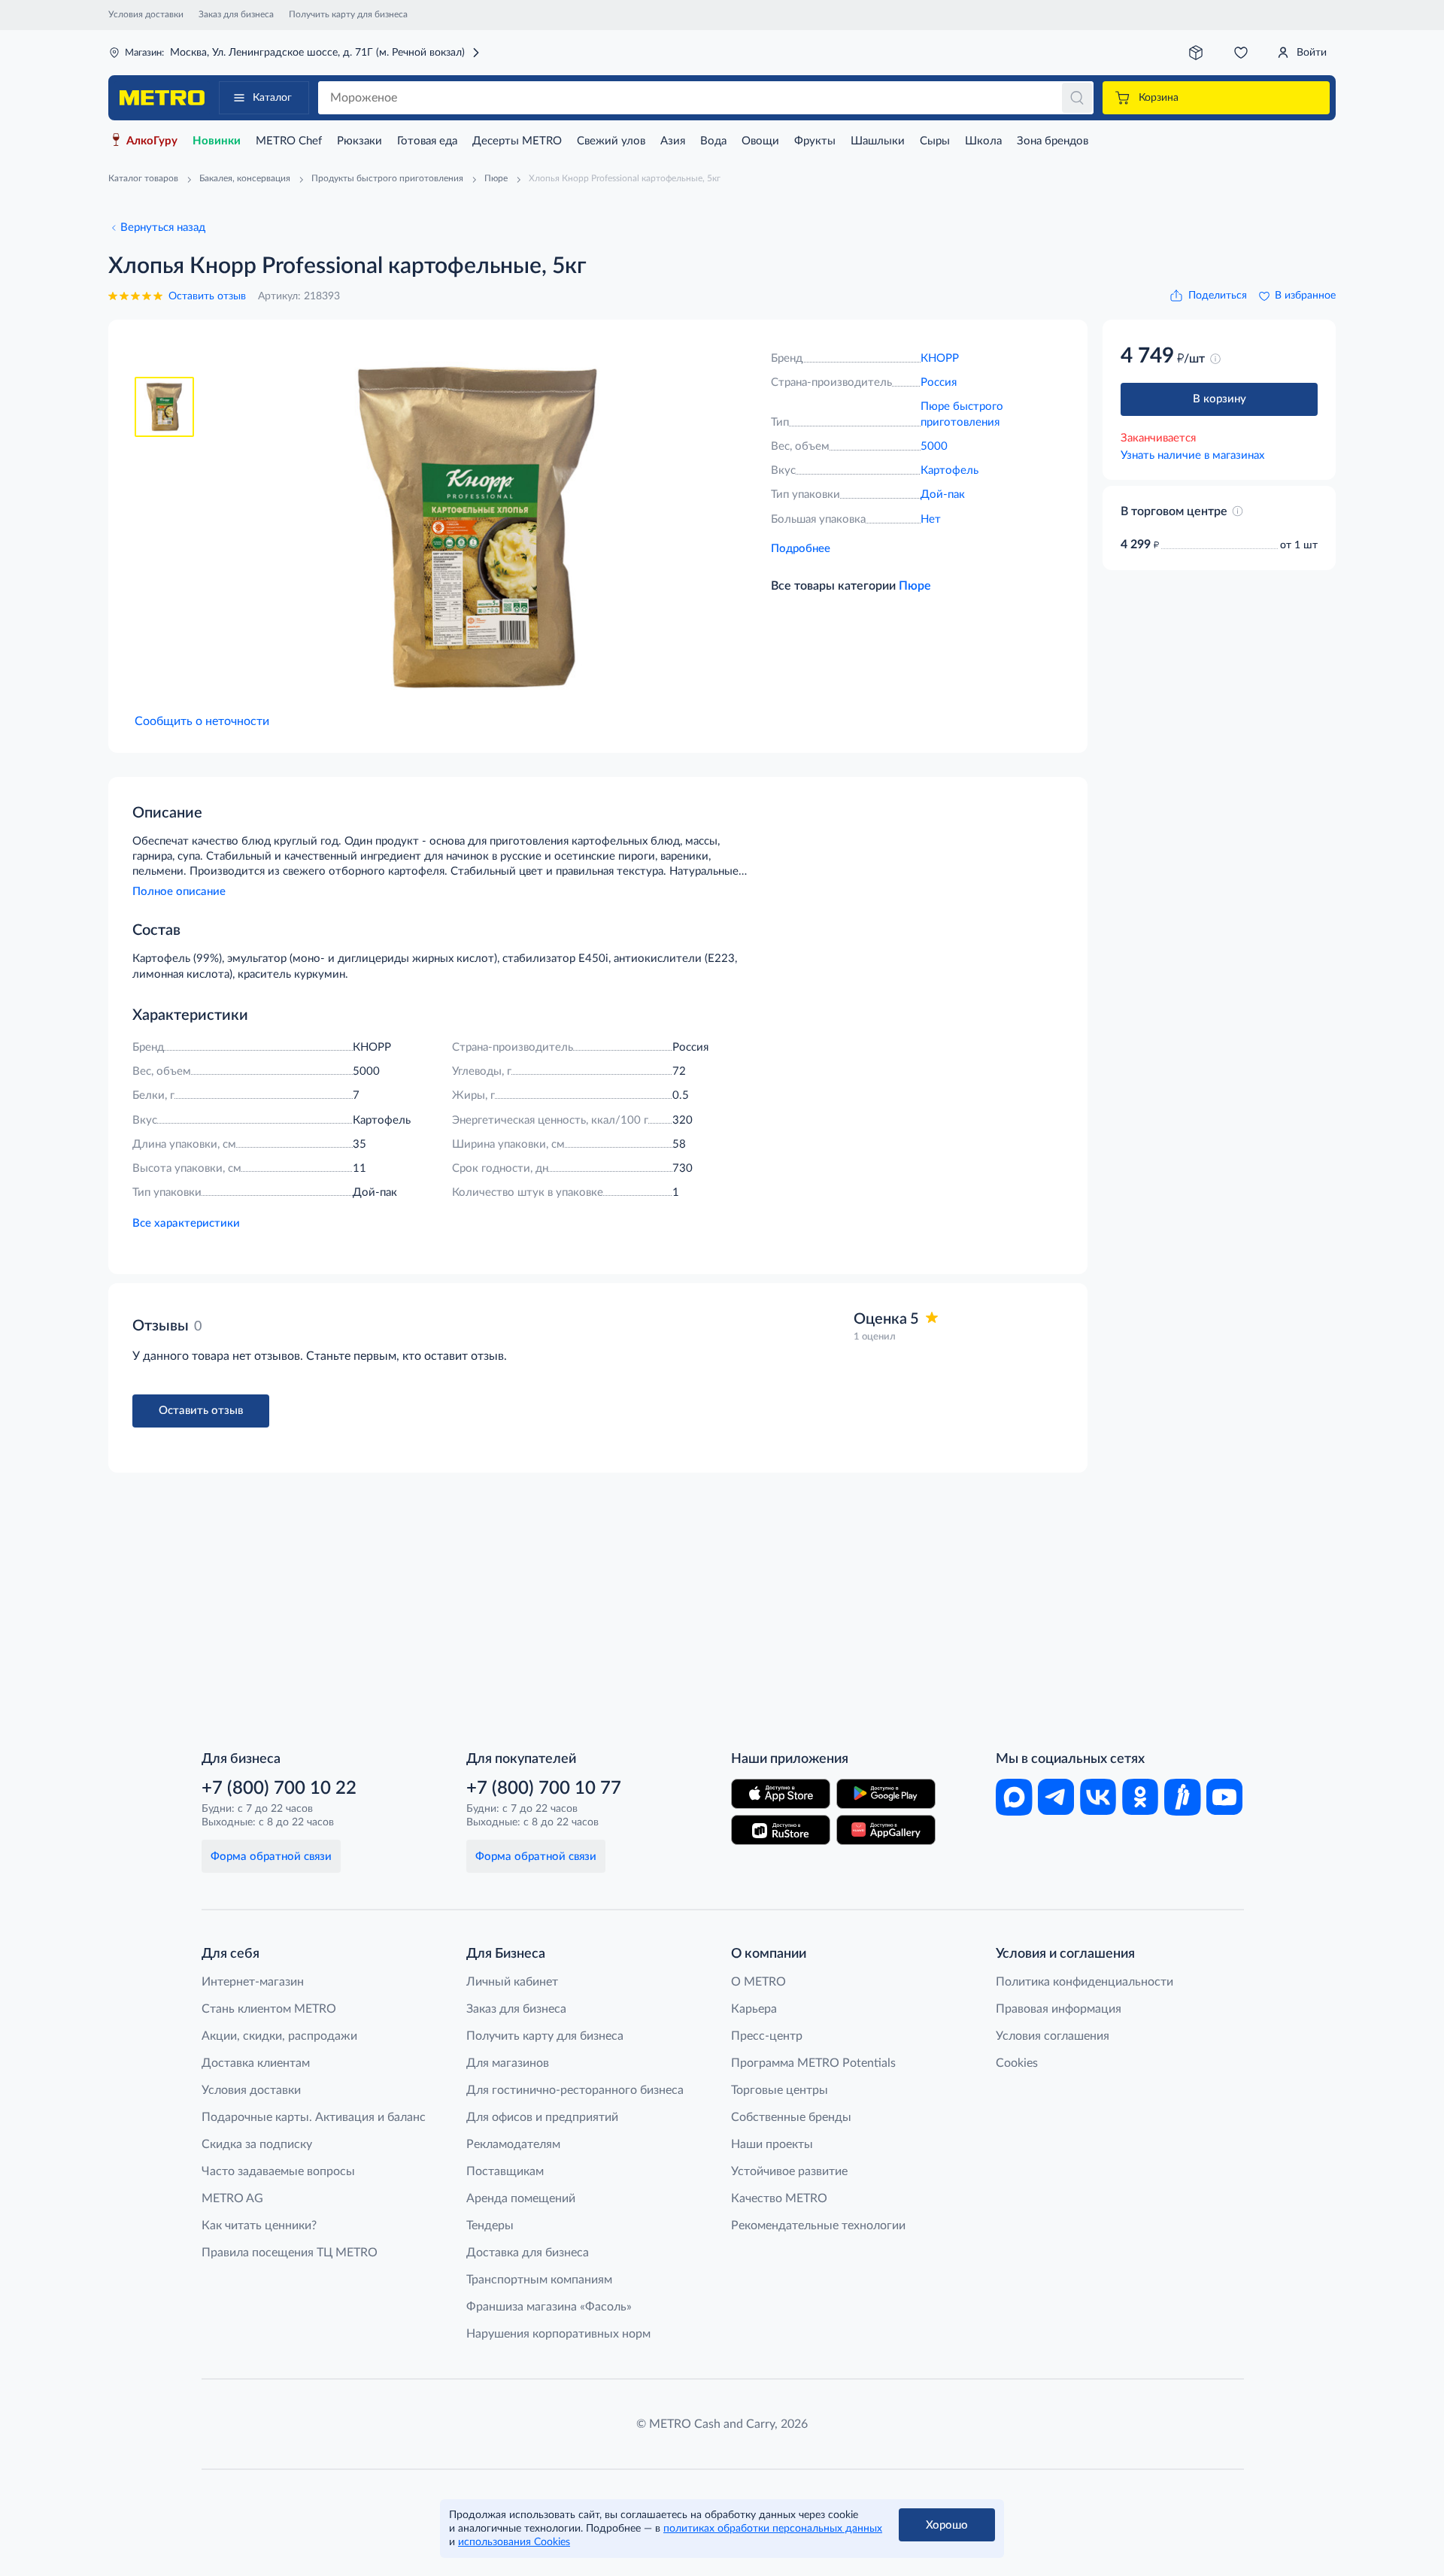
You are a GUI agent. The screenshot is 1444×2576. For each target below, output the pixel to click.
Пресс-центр (767, 2036)
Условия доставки (146, 14)
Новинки (217, 141)
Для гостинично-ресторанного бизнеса (575, 2090)
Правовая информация (1059, 2009)
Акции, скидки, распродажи (279, 2036)
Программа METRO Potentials (813, 2063)
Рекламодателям (513, 2144)
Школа (983, 141)
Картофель (950, 470)
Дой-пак (943, 495)
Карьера (754, 2009)
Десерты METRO (517, 141)
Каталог (272, 98)
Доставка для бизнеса (528, 2253)
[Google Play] (886, 1794)
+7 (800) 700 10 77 (544, 1789)
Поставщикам (505, 2171)
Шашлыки (878, 141)
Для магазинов (508, 2063)
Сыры (935, 141)
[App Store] (781, 1794)
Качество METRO (779, 2198)
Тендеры (490, 2226)
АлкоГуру (152, 141)
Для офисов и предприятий (542, 2117)
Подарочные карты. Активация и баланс (314, 2117)
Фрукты (815, 141)
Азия (673, 141)
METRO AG (232, 2198)
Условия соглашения (1053, 2036)
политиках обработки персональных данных (773, 2529)
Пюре (915, 586)
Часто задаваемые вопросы (278, 2171)
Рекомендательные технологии (818, 2226)
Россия (939, 382)
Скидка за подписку (257, 2144)
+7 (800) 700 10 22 (279, 1789)
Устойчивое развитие (789, 2171)
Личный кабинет (512, 1982)
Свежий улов (611, 141)
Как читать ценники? (259, 2226)
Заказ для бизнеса (236, 14)
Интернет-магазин (253, 1982)
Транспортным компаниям (539, 2280)
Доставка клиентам (256, 2063)
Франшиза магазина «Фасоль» (549, 2307)
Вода (713, 141)
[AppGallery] (886, 1830)
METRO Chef (289, 141)
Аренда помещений (521, 2198)
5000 (934, 446)
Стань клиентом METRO (269, 2009)
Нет (931, 519)
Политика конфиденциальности (1085, 1982)
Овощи (760, 141)
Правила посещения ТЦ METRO (290, 2253)
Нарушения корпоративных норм (558, 2334)
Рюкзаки (359, 141)
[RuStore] (781, 1830)
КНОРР (940, 358)
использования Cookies (514, 2542)
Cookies (1017, 2063)
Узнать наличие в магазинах (1192, 455)
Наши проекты (772, 2144)
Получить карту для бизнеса (348, 14)
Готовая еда (427, 141)
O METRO (758, 1982)
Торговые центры (780, 2090)
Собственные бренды (791, 2117)
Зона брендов (1053, 141)
